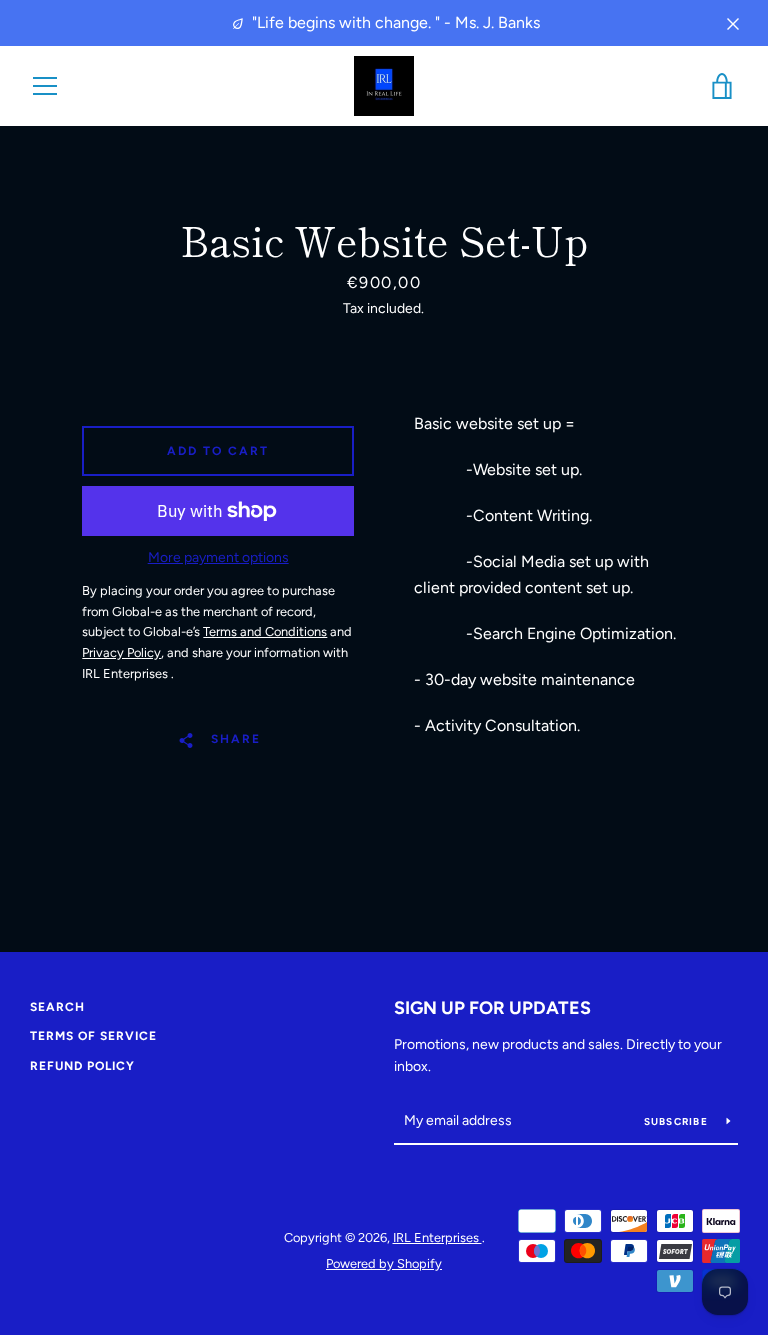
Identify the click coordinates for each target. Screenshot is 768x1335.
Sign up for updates (492, 1008)
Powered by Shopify (384, 1263)
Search (57, 1007)
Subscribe (678, 1121)
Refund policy (82, 1066)
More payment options (218, 557)
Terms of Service (93, 1036)
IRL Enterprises (437, 1237)
